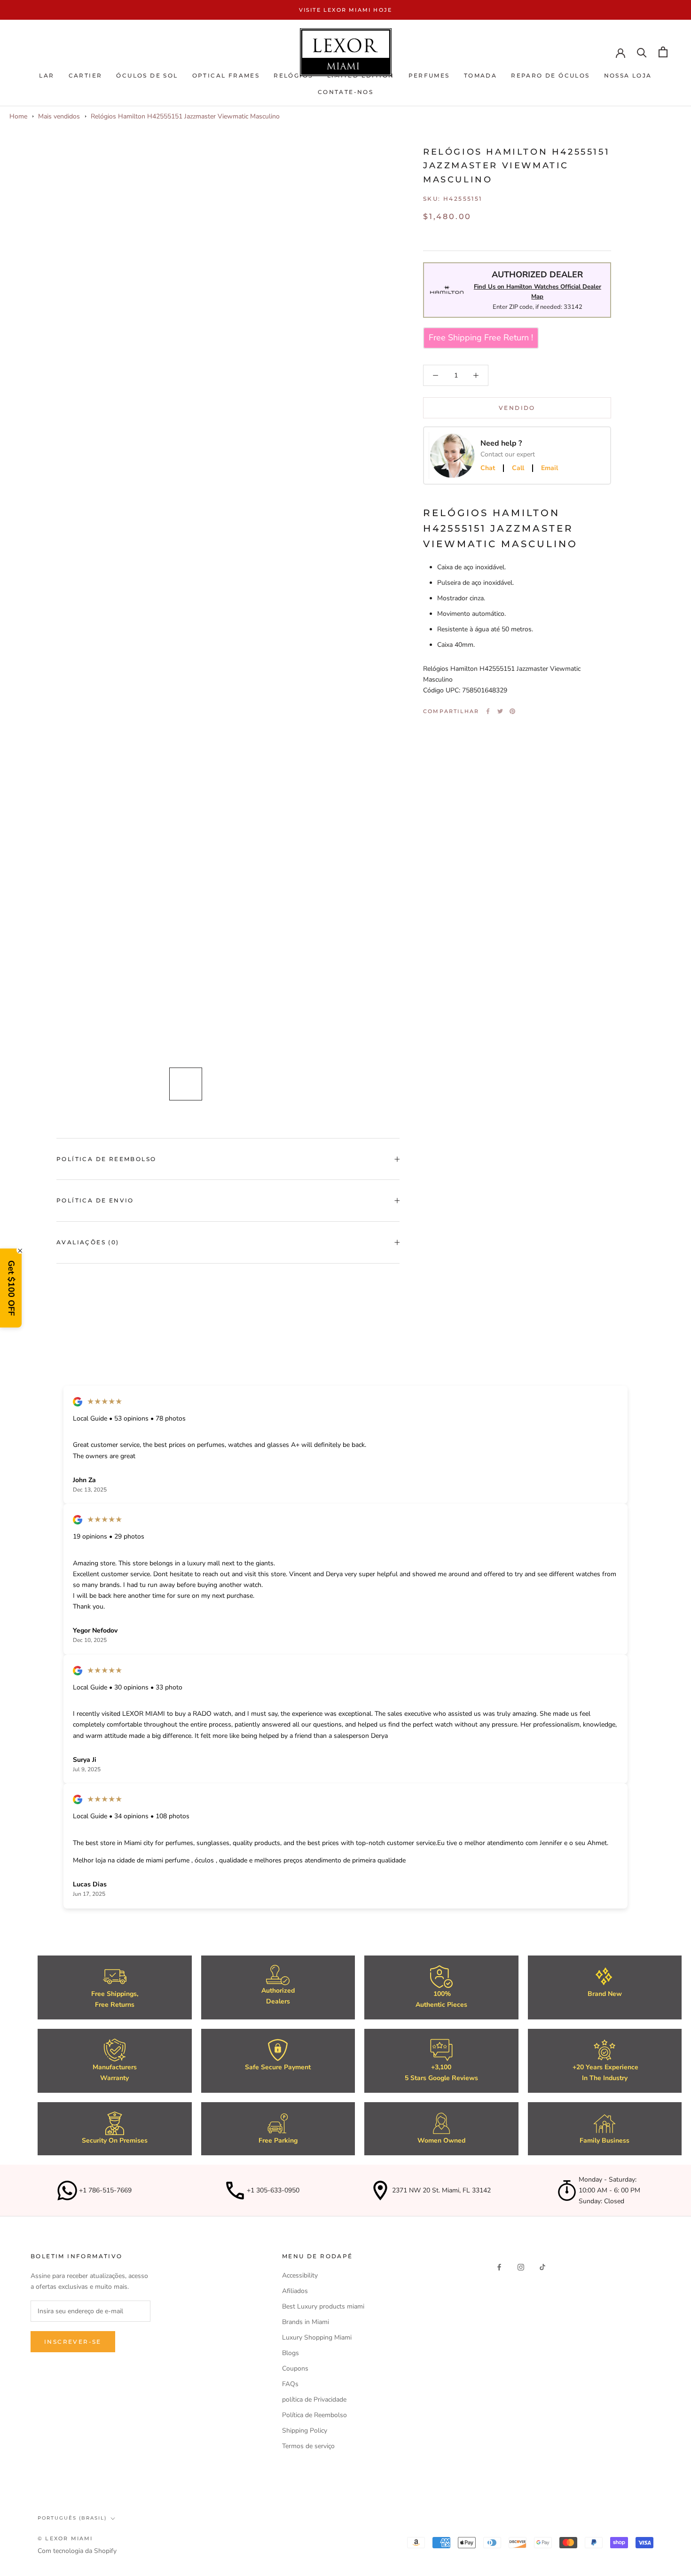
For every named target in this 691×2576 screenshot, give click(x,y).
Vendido (517, 408)
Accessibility (300, 2275)
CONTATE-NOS (345, 92)
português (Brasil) (72, 2518)
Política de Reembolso (106, 1159)
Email (550, 468)
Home (18, 116)
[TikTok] (542, 2266)
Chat (488, 468)
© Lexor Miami (65, 2538)
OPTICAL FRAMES (226, 75)
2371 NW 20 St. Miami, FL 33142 (441, 2190)
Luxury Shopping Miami (317, 2337)
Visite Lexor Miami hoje (346, 10)
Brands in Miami (306, 2322)
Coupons (295, 2368)
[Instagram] (521, 2266)
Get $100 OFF (11, 1288)
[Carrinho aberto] (663, 52)
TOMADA (480, 75)
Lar (47, 75)
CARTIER (86, 75)
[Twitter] (500, 711)
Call (518, 468)
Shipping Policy (305, 2431)
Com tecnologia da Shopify (77, 2551)
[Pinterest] (512, 711)
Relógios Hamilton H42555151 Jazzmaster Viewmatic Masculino (185, 116)
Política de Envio (95, 1200)
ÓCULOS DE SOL (147, 75)
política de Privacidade (314, 2399)
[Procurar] (642, 52)
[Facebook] (488, 711)
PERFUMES (429, 75)
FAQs (290, 2384)
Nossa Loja (628, 75)
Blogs (291, 2353)
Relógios (293, 75)
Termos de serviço (308, 2446)
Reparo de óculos (550, 75)
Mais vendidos (59, 116)
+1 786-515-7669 (105, 2190)
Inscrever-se (73, 2342)
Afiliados (295, 2291)
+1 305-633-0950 (273, 2190)
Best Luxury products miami (323, 2306)
